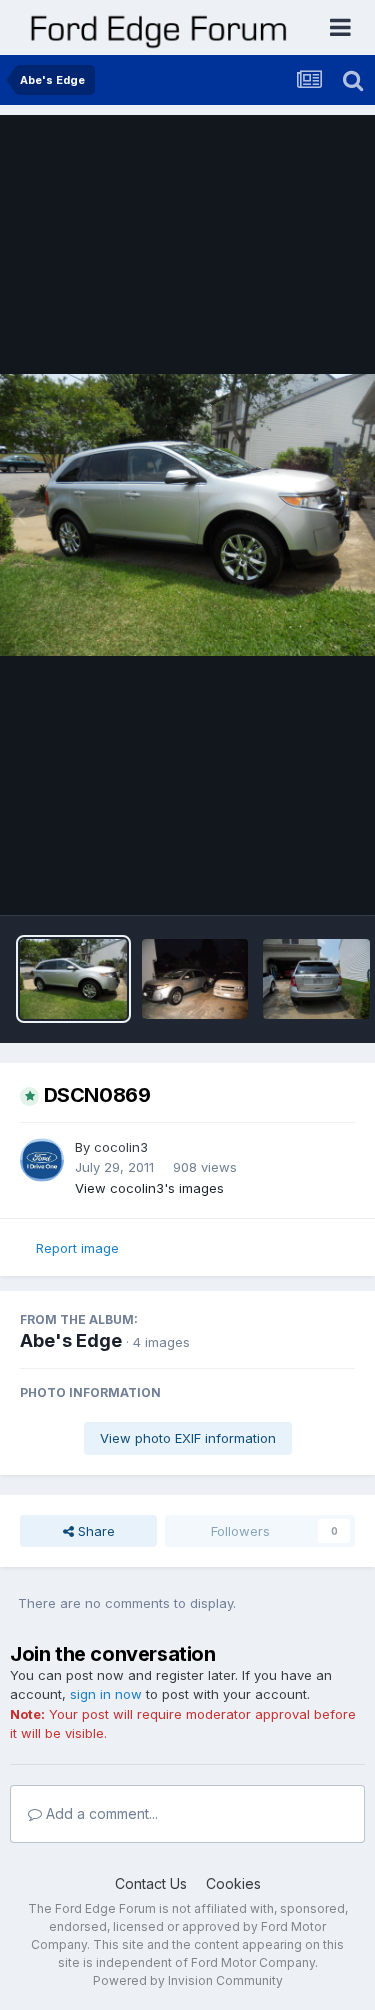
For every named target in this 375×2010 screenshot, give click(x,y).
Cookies (233, 1883)
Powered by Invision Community (188, 1980)
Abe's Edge (71, 1340)
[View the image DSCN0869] (73, 979)
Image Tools (292, 879)
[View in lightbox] (187, 514)
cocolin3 (121, 1147)
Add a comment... (100, 1813)
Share (94, 1531)
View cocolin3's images (149, 1188)
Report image (77, 1248)
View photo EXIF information (188, 1438)
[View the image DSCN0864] (316, 979)
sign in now (106, 1694)
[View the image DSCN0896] (195, 979)
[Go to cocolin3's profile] (42, 1160)
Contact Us (151, 1883)
